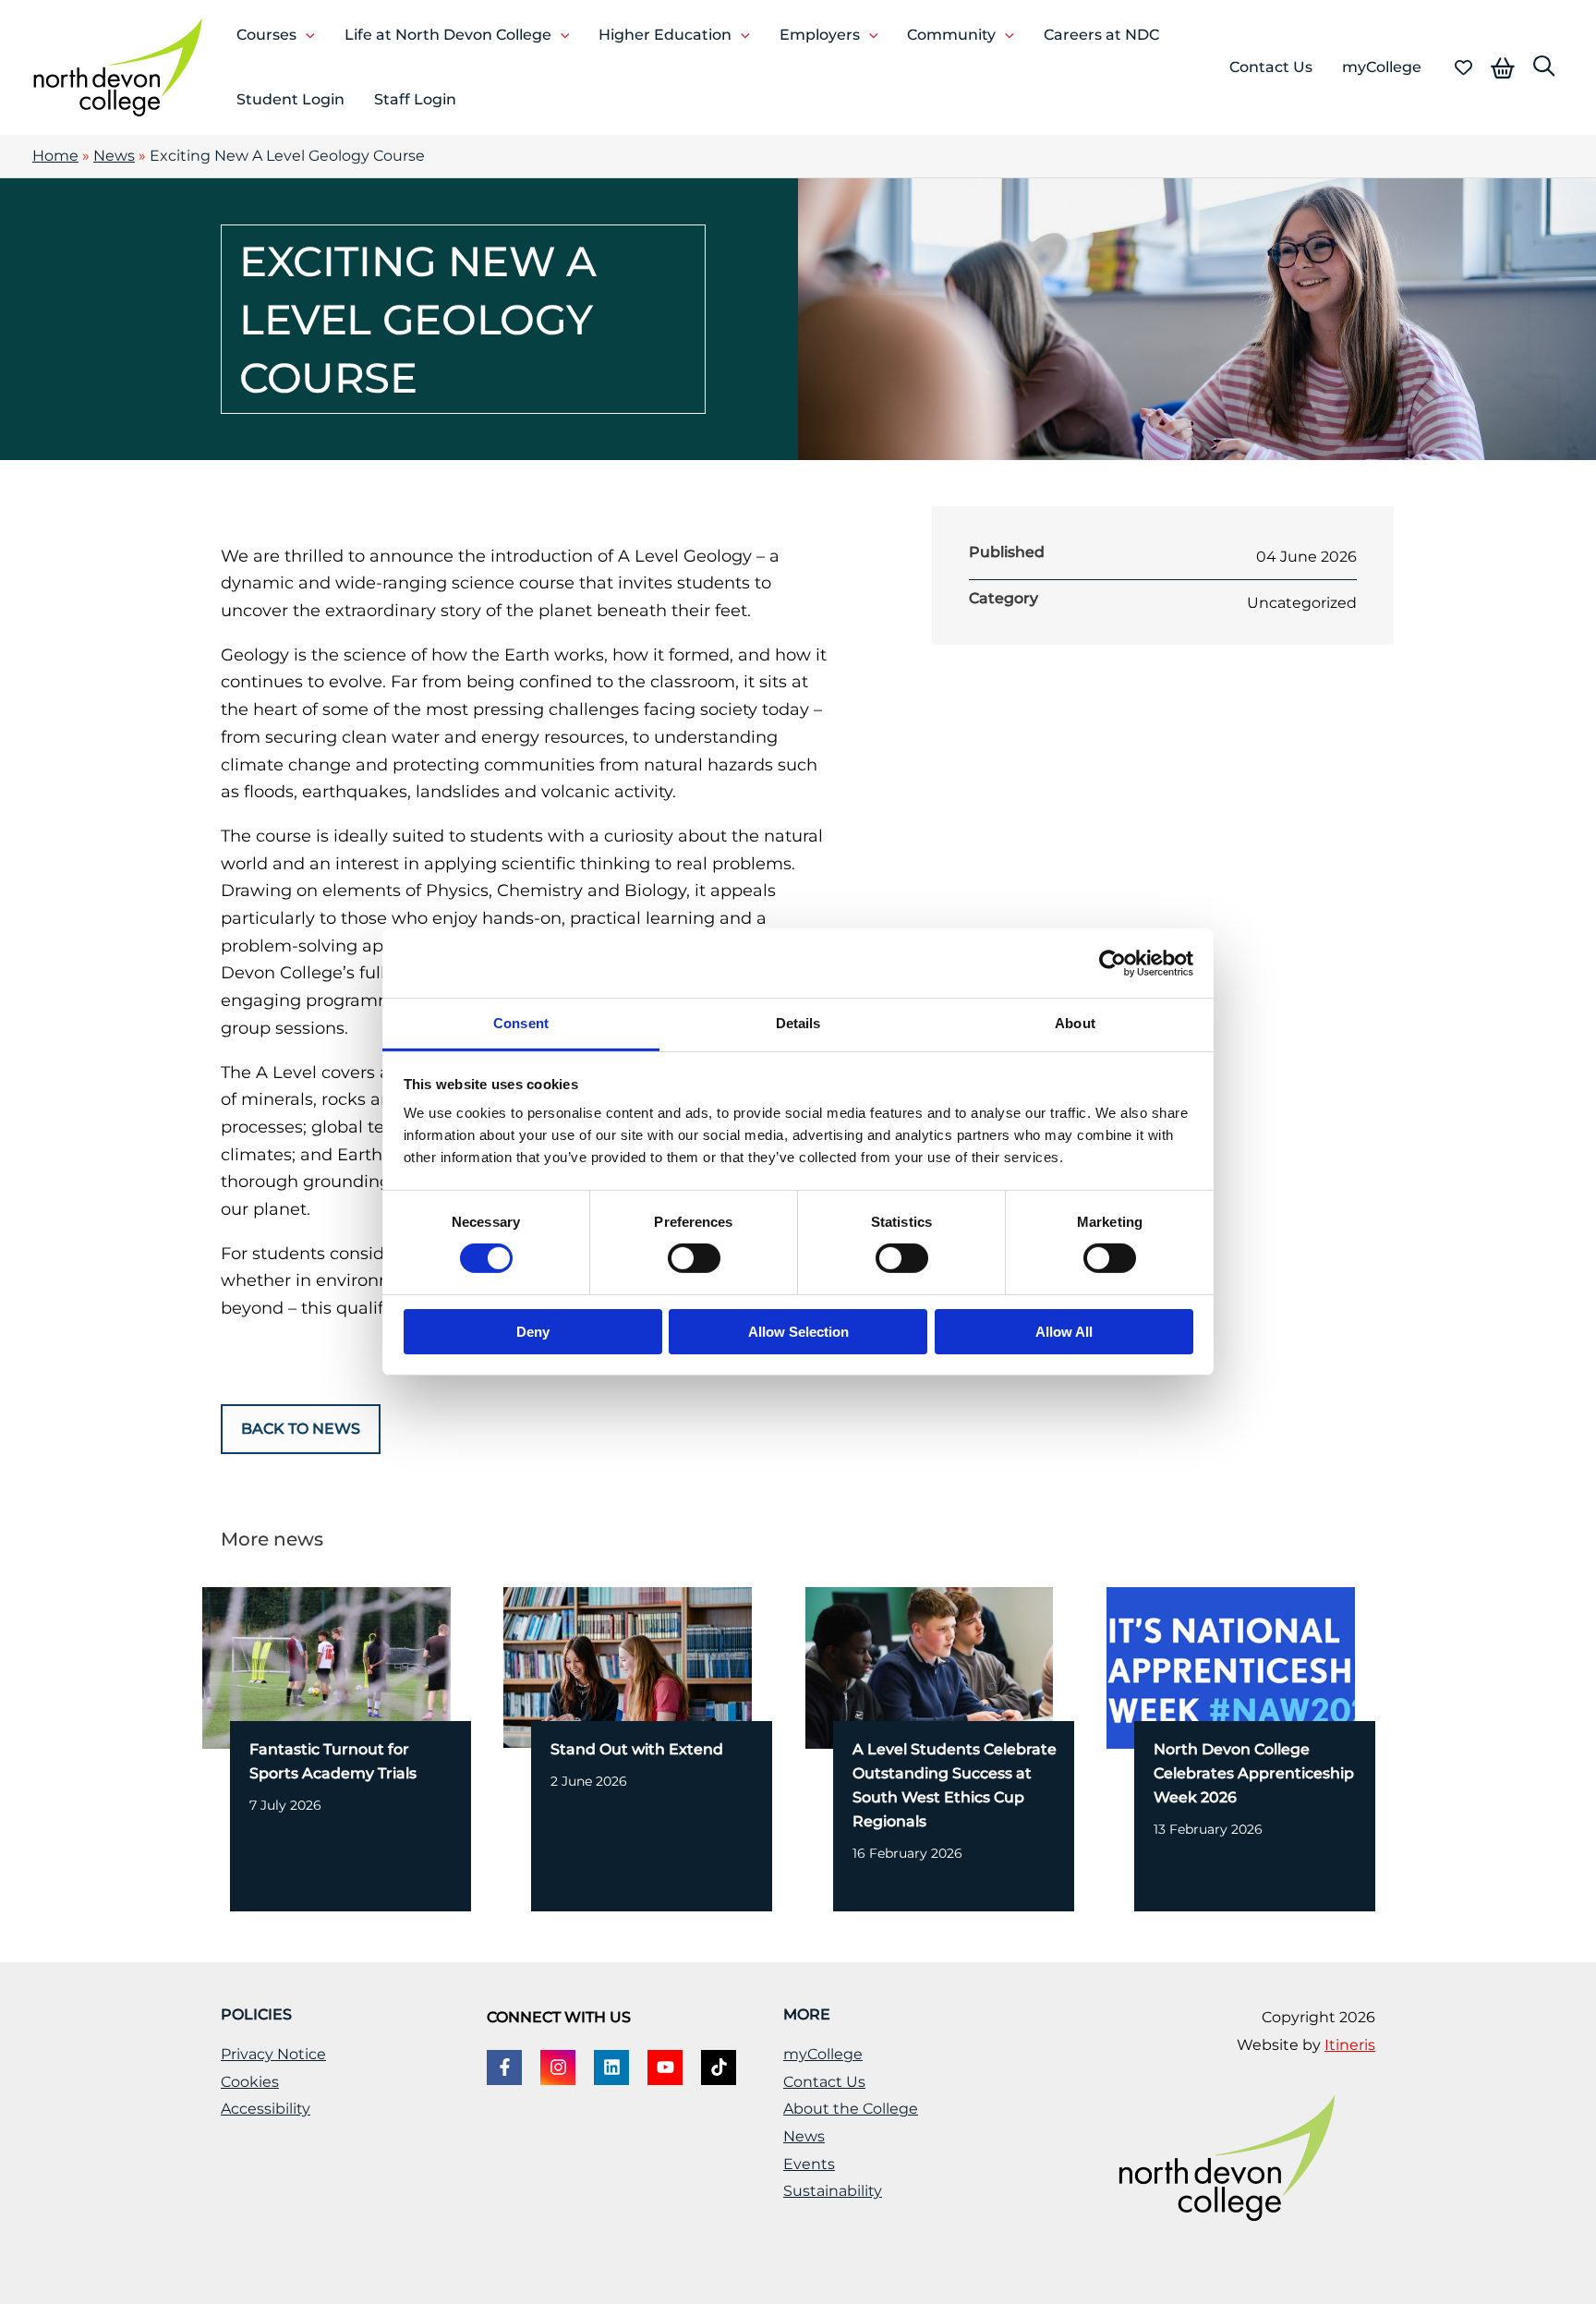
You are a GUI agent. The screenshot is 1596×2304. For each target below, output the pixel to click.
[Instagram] (558, 2068)
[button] (306, 35)
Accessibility (266, 2109)
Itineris (1350, 2045)
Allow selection (798, 1332)
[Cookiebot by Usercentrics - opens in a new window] (1112, 963)
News (114, 156)
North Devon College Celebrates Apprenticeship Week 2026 (1254, 1773)
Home (55, 156)
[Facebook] (504, 2068)
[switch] (694, 1258)
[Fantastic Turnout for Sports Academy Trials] (326, 1667)
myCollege (823, 2054)
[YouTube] (665, 2068)
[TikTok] (719, 2068)
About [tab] (1075, 1023)
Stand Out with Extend (637, 1749)
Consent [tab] (521, 1023)
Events (809, 2164)
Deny (533, 1332)
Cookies (250, 2082)
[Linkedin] (611, 2068)
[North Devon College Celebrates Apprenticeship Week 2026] (1231, 1667)
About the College (851, 2109)
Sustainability (833, 2191)
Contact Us (824, 2082)
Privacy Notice (273, 2054)
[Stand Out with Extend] (628, 1667)
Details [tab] (798, 1023)
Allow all (1064, 1332)
